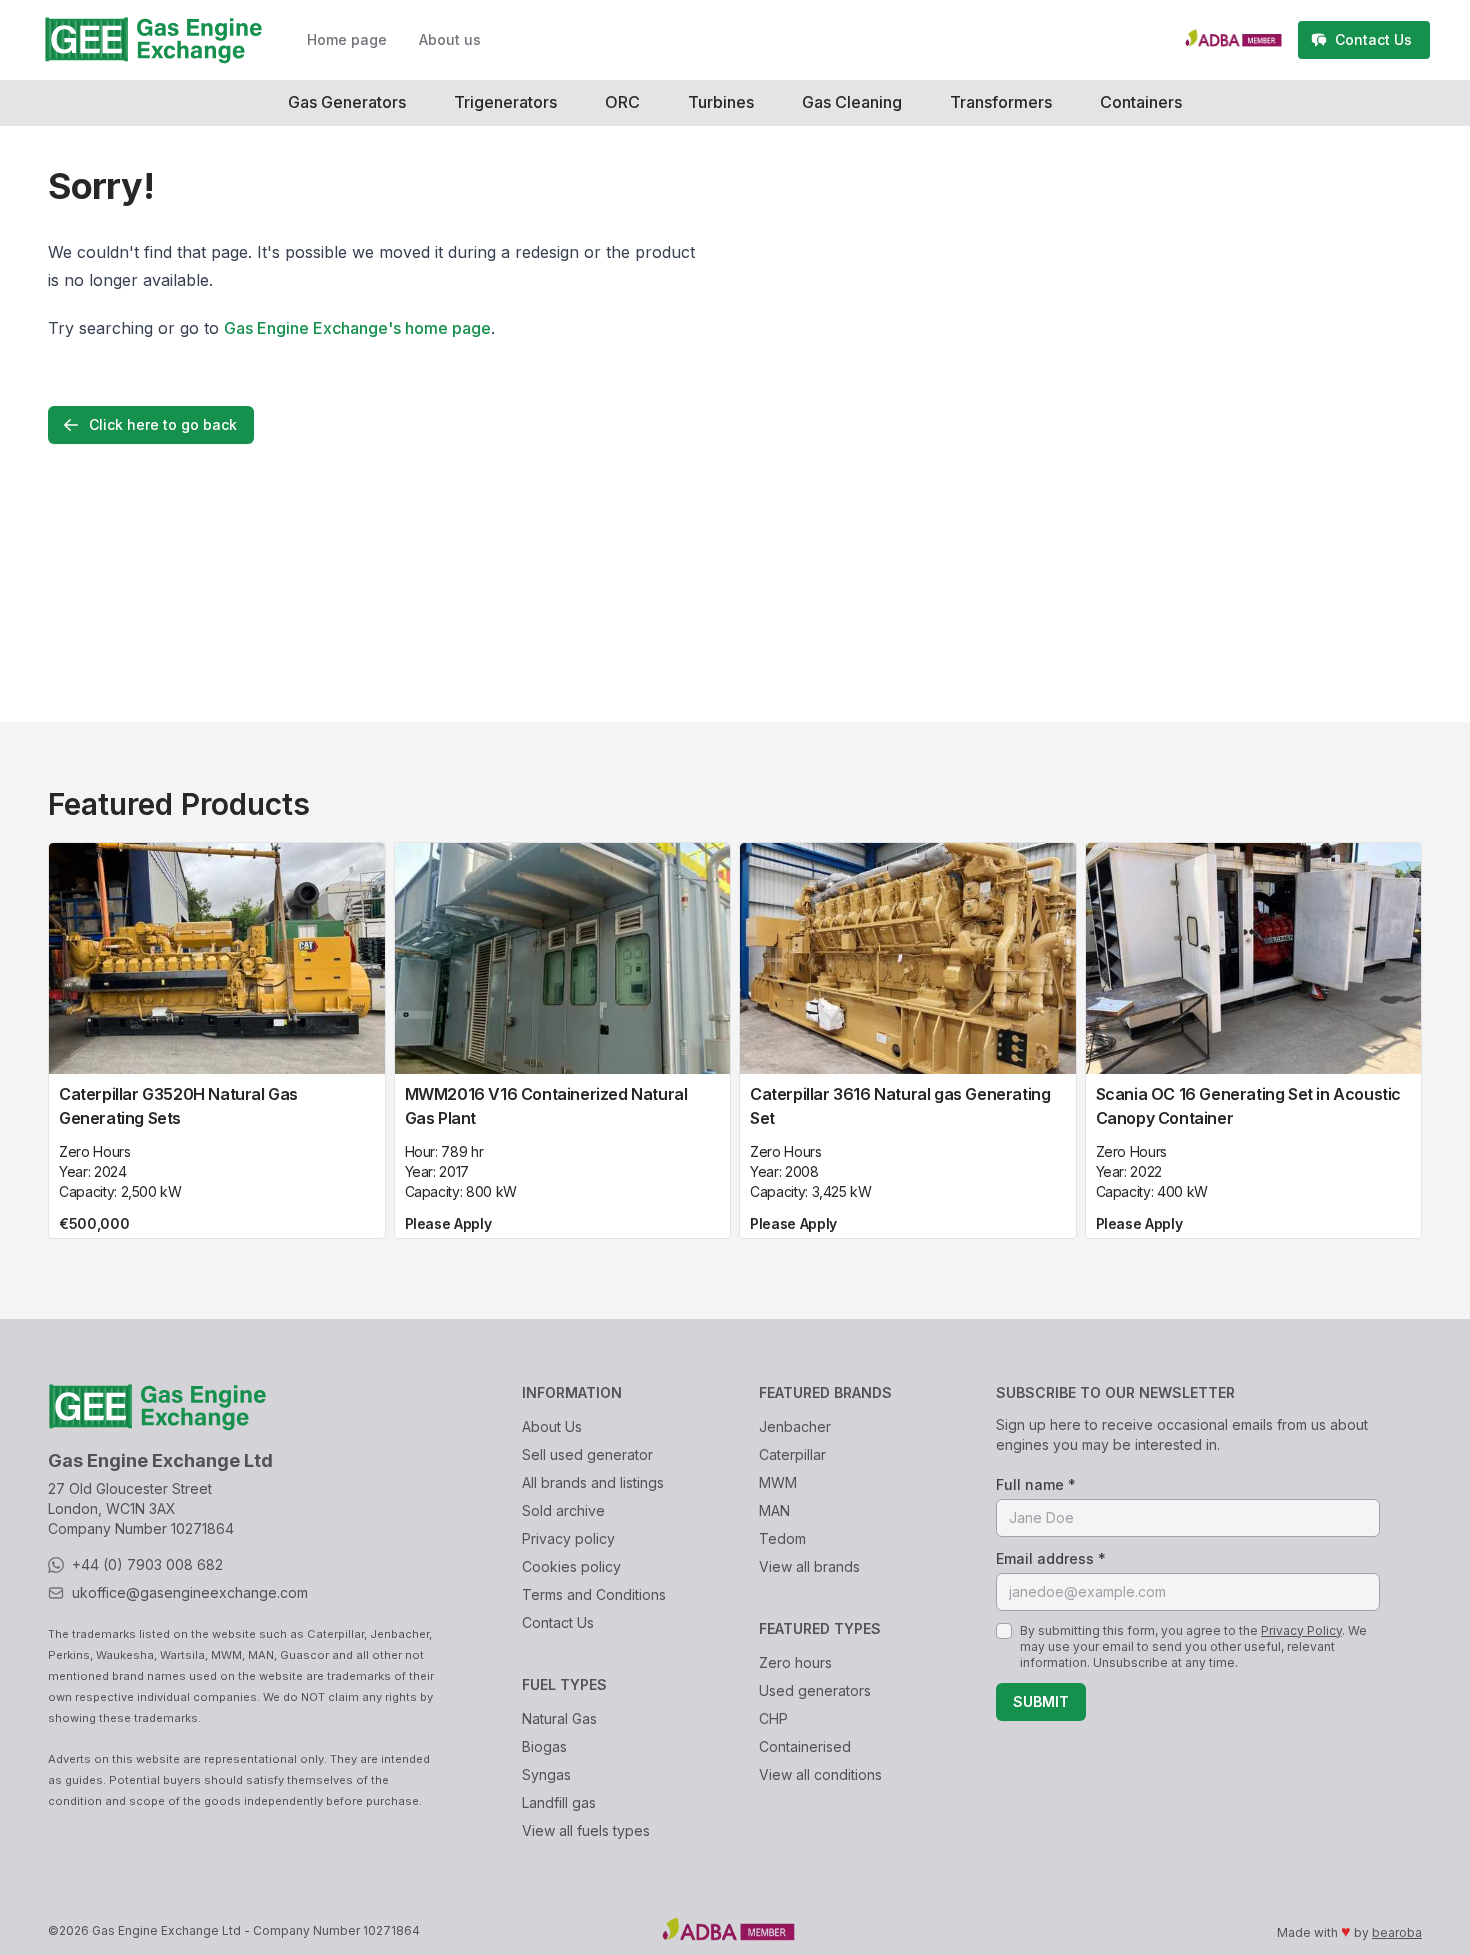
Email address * (1051, 1558)
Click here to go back (163, 424)
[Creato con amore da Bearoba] (1241, 40)
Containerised (805, 1746)
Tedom (782, 1538)
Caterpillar (792, 1454)
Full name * (1036, 1484)
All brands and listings (593, 1482)
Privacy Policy (1301, 1630)
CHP (773, 1718)
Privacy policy (568, 1538)
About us (450, 39)
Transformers (1001, 102)
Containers (1141, 102)
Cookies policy (571, 1566)
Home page (347, 39)
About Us (552, 1426)
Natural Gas (559, 1718)
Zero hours (795, 1662)
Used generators (815, 1690)
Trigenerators (505, 102)
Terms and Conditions (594, 1594)
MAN (774, 1510)
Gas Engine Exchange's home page (357, 328)
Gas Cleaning (852, 102)
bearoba (1397, 1932)
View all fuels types (586, 1830)
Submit (1041, 1701)
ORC (622, 102)
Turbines (721, 102)
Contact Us (558, 1622)
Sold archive (563, 1510)
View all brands (809, 1566)
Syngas (546, 1774)
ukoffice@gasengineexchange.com (190, 1592)
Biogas (544, 1746)
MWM (778, 1482)
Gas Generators (347, 102)
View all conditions (820, 1774)
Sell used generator (587, 1454)
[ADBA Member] (848, 1931)
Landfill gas (559, 1802)
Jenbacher (795, 1426)
